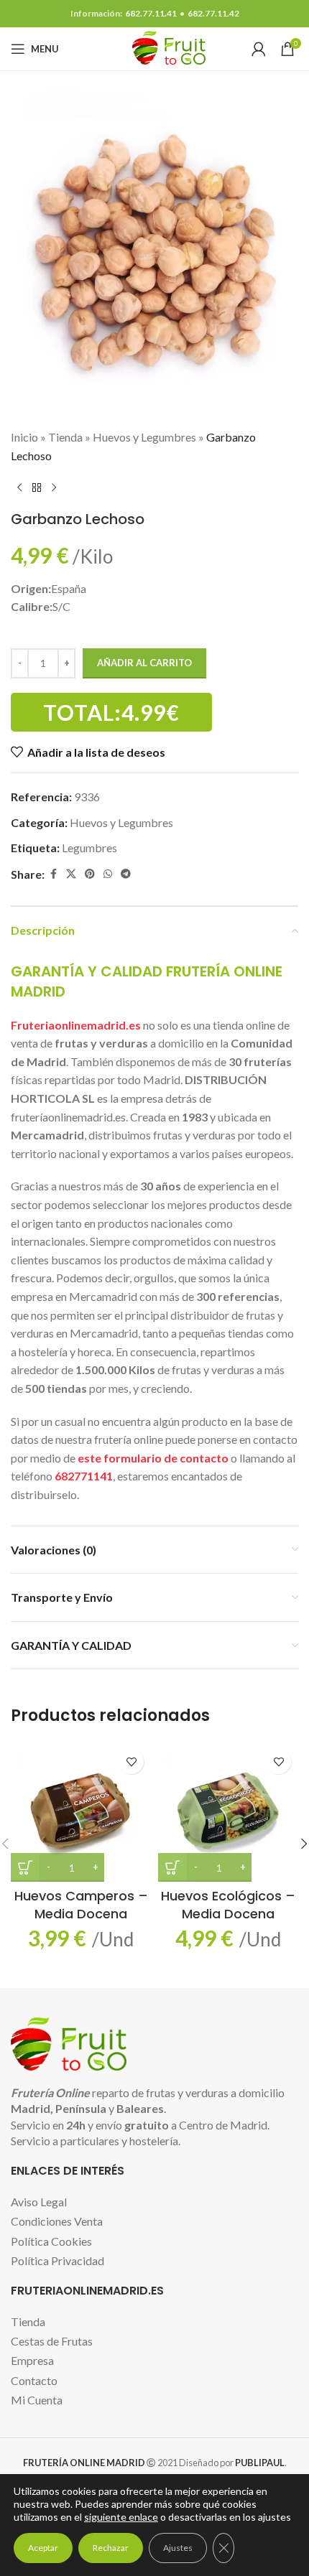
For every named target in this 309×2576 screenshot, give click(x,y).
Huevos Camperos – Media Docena (81, 1905)
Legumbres (89, 848)
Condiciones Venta (57, 2221)
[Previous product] (19, 487)
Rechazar (111, 2548)
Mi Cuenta (37, 2400)
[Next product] (54, 487)
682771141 (84, 1476)
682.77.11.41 (151, 13)
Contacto (34, 2380)
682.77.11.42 (213, 13)
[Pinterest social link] (90, 874)
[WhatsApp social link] (108, 874)
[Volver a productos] (37, 487)
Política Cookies (51, 2241)
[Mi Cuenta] (259, 49)
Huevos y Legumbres (144, 437)
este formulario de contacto (153, 1458)
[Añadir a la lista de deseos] (131, 1761)
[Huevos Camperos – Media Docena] (81, 1812)
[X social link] (71, 874)
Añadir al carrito (144, 663)
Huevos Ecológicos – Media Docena (228, 1905)
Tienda (65, 437)
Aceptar (43, 2548)
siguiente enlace (121, 2517)
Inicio (24, 437)
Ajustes (178, 2548)
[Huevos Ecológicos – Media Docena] (228, 1812)
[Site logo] (154, 47)
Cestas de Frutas (52, 2341)
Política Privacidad (57, 2260)
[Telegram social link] (126, 874)
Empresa (32, 2360)
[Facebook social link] (53, 874)
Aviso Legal (39, 2202)
